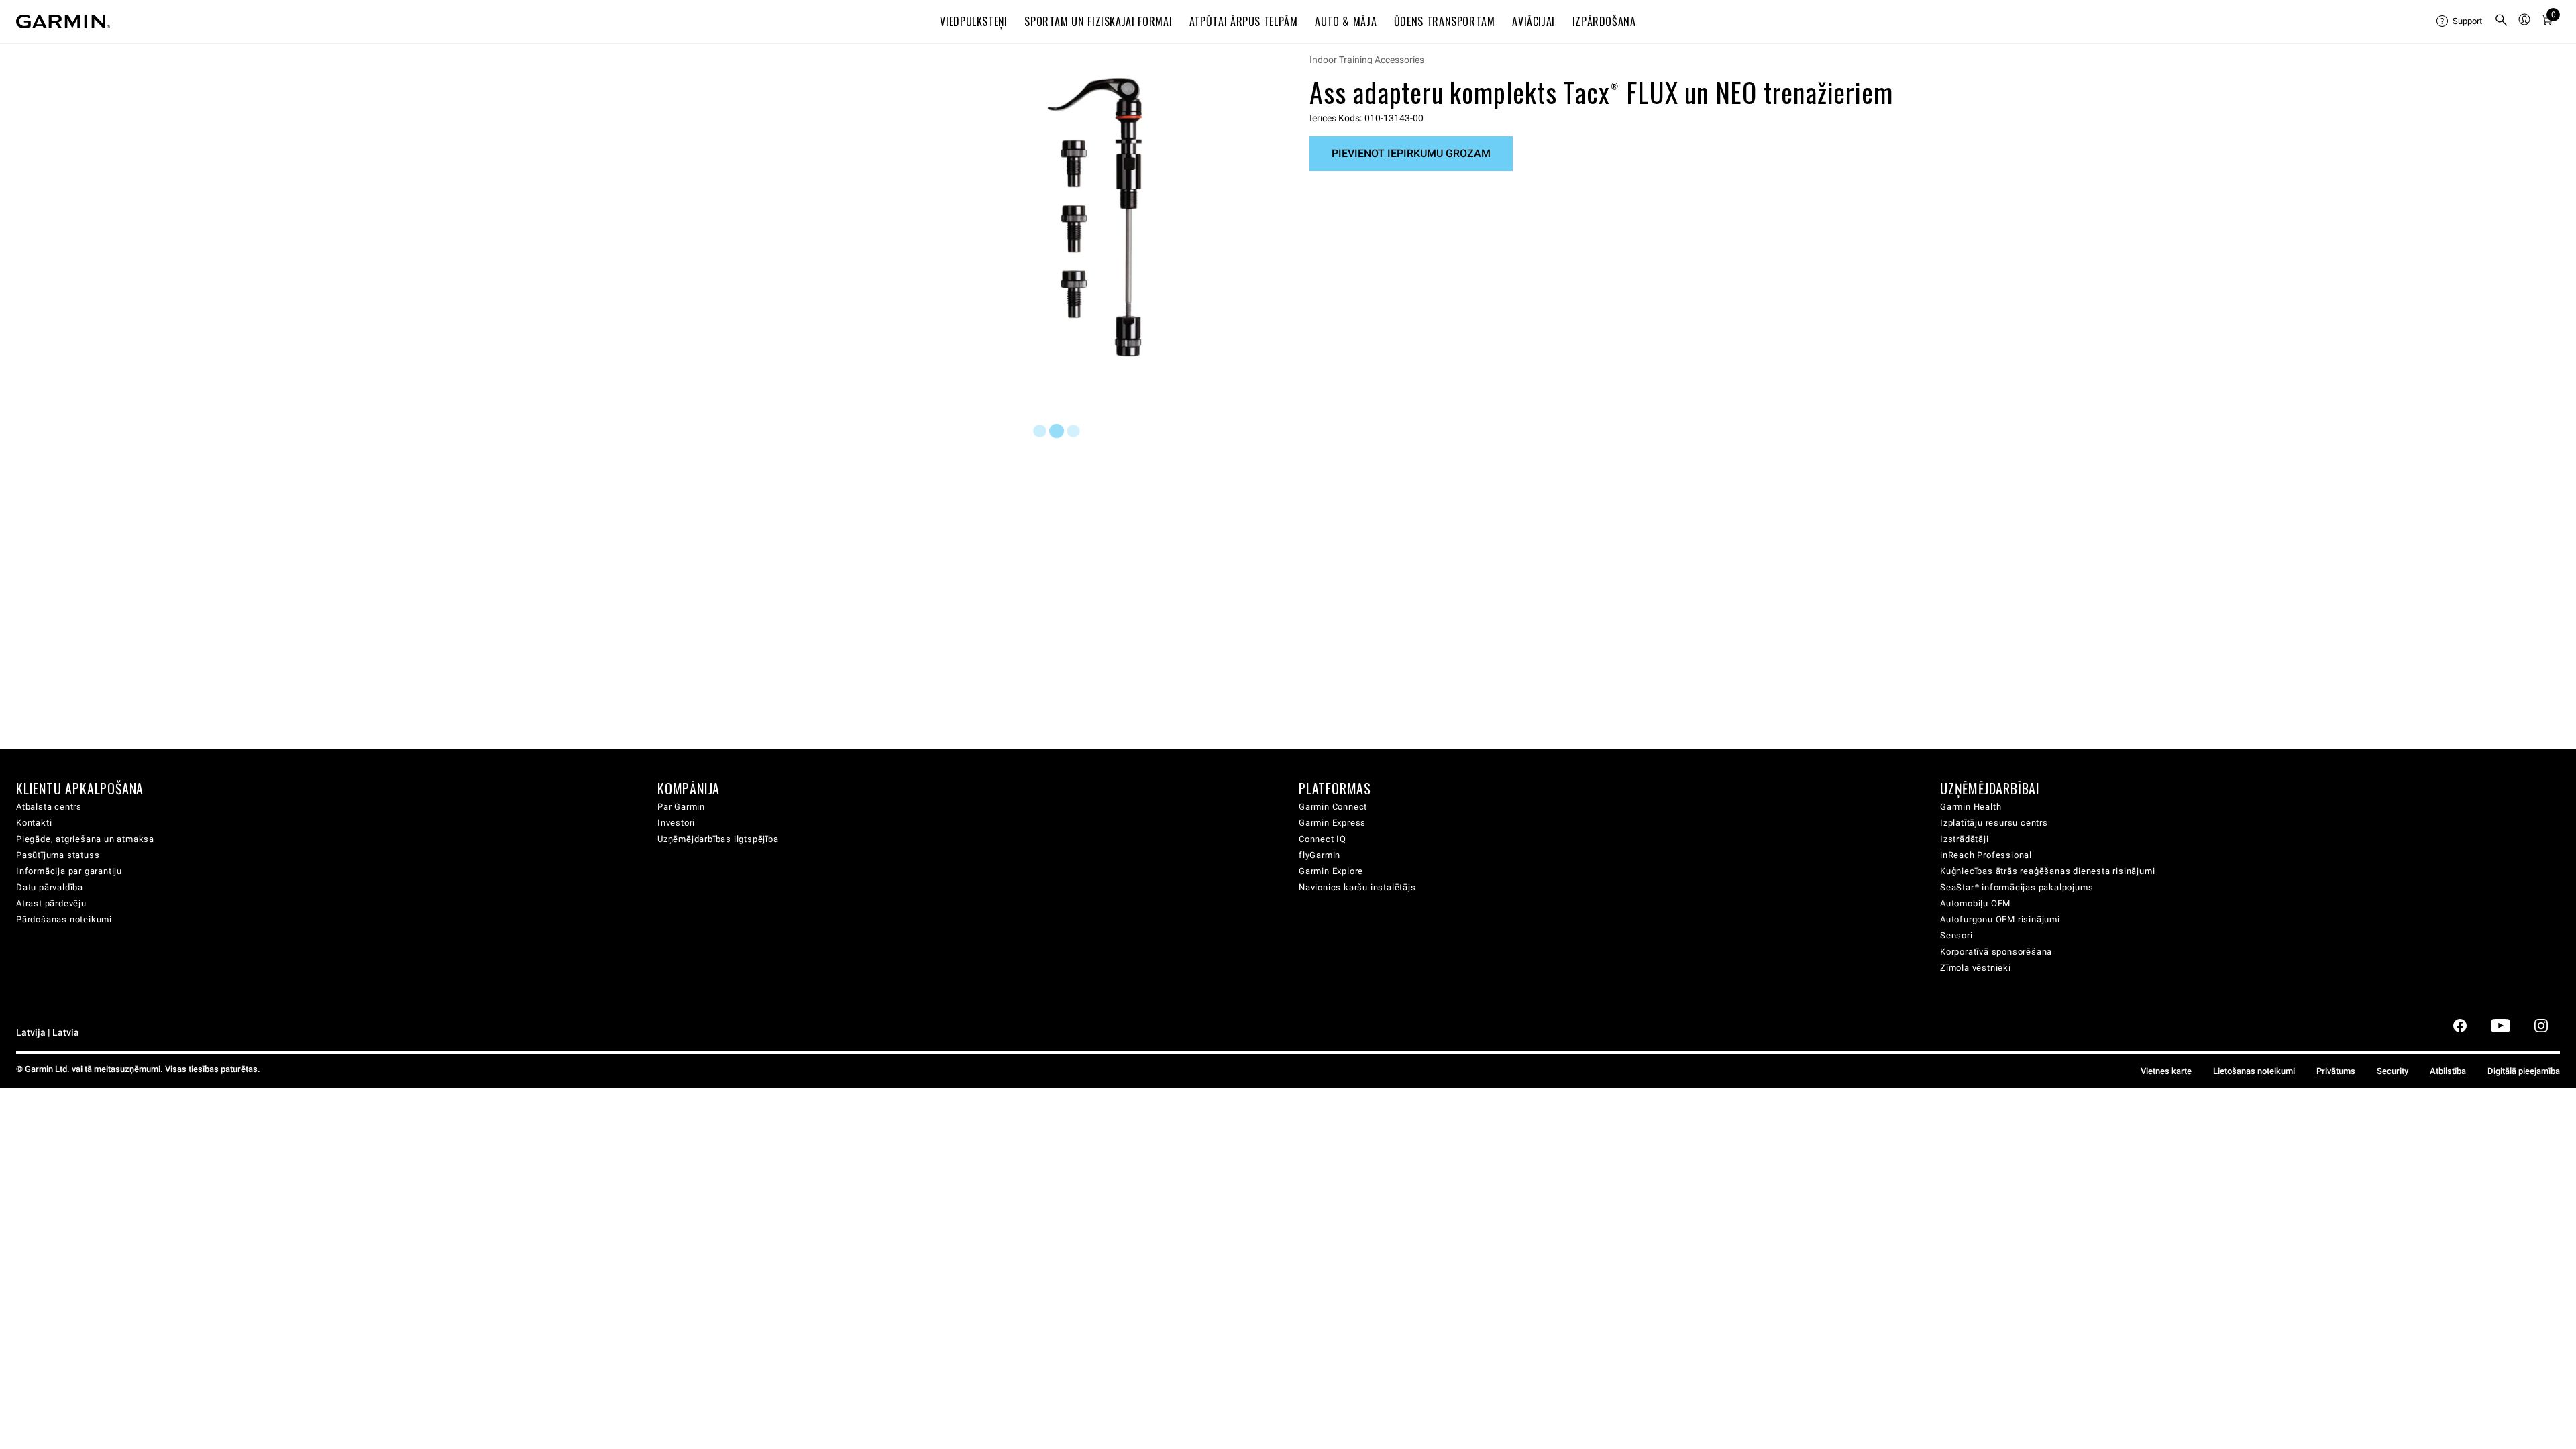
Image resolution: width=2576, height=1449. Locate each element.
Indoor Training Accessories (1367, 60)
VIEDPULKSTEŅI (973, 21)
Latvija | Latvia (48, 1033)
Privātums (2336, 1071)
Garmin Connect (1333, 807)
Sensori (1956, 935)
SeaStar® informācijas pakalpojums (2017, 887)
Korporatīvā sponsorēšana (1996, 952)
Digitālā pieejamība (2524, 1071)
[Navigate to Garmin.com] (63, 21)
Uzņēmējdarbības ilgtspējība (718, 839)
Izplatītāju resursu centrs (1994, 823)
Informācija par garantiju (69, 871)
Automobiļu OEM (1975, 903)
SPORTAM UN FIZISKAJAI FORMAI (1098, 21)
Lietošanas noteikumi (2254, 1071)
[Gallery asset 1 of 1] (1095, 217)
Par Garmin (681, 807)
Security (2393, 1071)
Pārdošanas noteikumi (64, 919)
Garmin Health (1971, 807)
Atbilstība (2448, 1071)
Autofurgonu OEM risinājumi (2000, 919)
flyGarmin (1320, 855)
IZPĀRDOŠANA (1604, 21)
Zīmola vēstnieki (1976, 968)
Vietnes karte (2166, 1071)
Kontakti (34, 823)
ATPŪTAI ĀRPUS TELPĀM (1244, 21)
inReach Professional (1986, 855)
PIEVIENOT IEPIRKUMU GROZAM (1411, 153)
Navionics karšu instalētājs (1357, 887)
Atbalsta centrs (49, 807)
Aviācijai (1534, 21)
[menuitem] (2460, 21)
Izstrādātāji (1965, 839)
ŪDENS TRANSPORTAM (1445, 21)
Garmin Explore (1331, 871)
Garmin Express (1332, 823)
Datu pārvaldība (50, 887)
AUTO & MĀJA (1346, 21)
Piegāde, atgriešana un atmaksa (85, 839)
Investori (676, 823)
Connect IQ (1323, 839)
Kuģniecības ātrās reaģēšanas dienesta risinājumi (2047, 871)
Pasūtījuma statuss (58, 855)
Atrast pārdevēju (51, 903)
